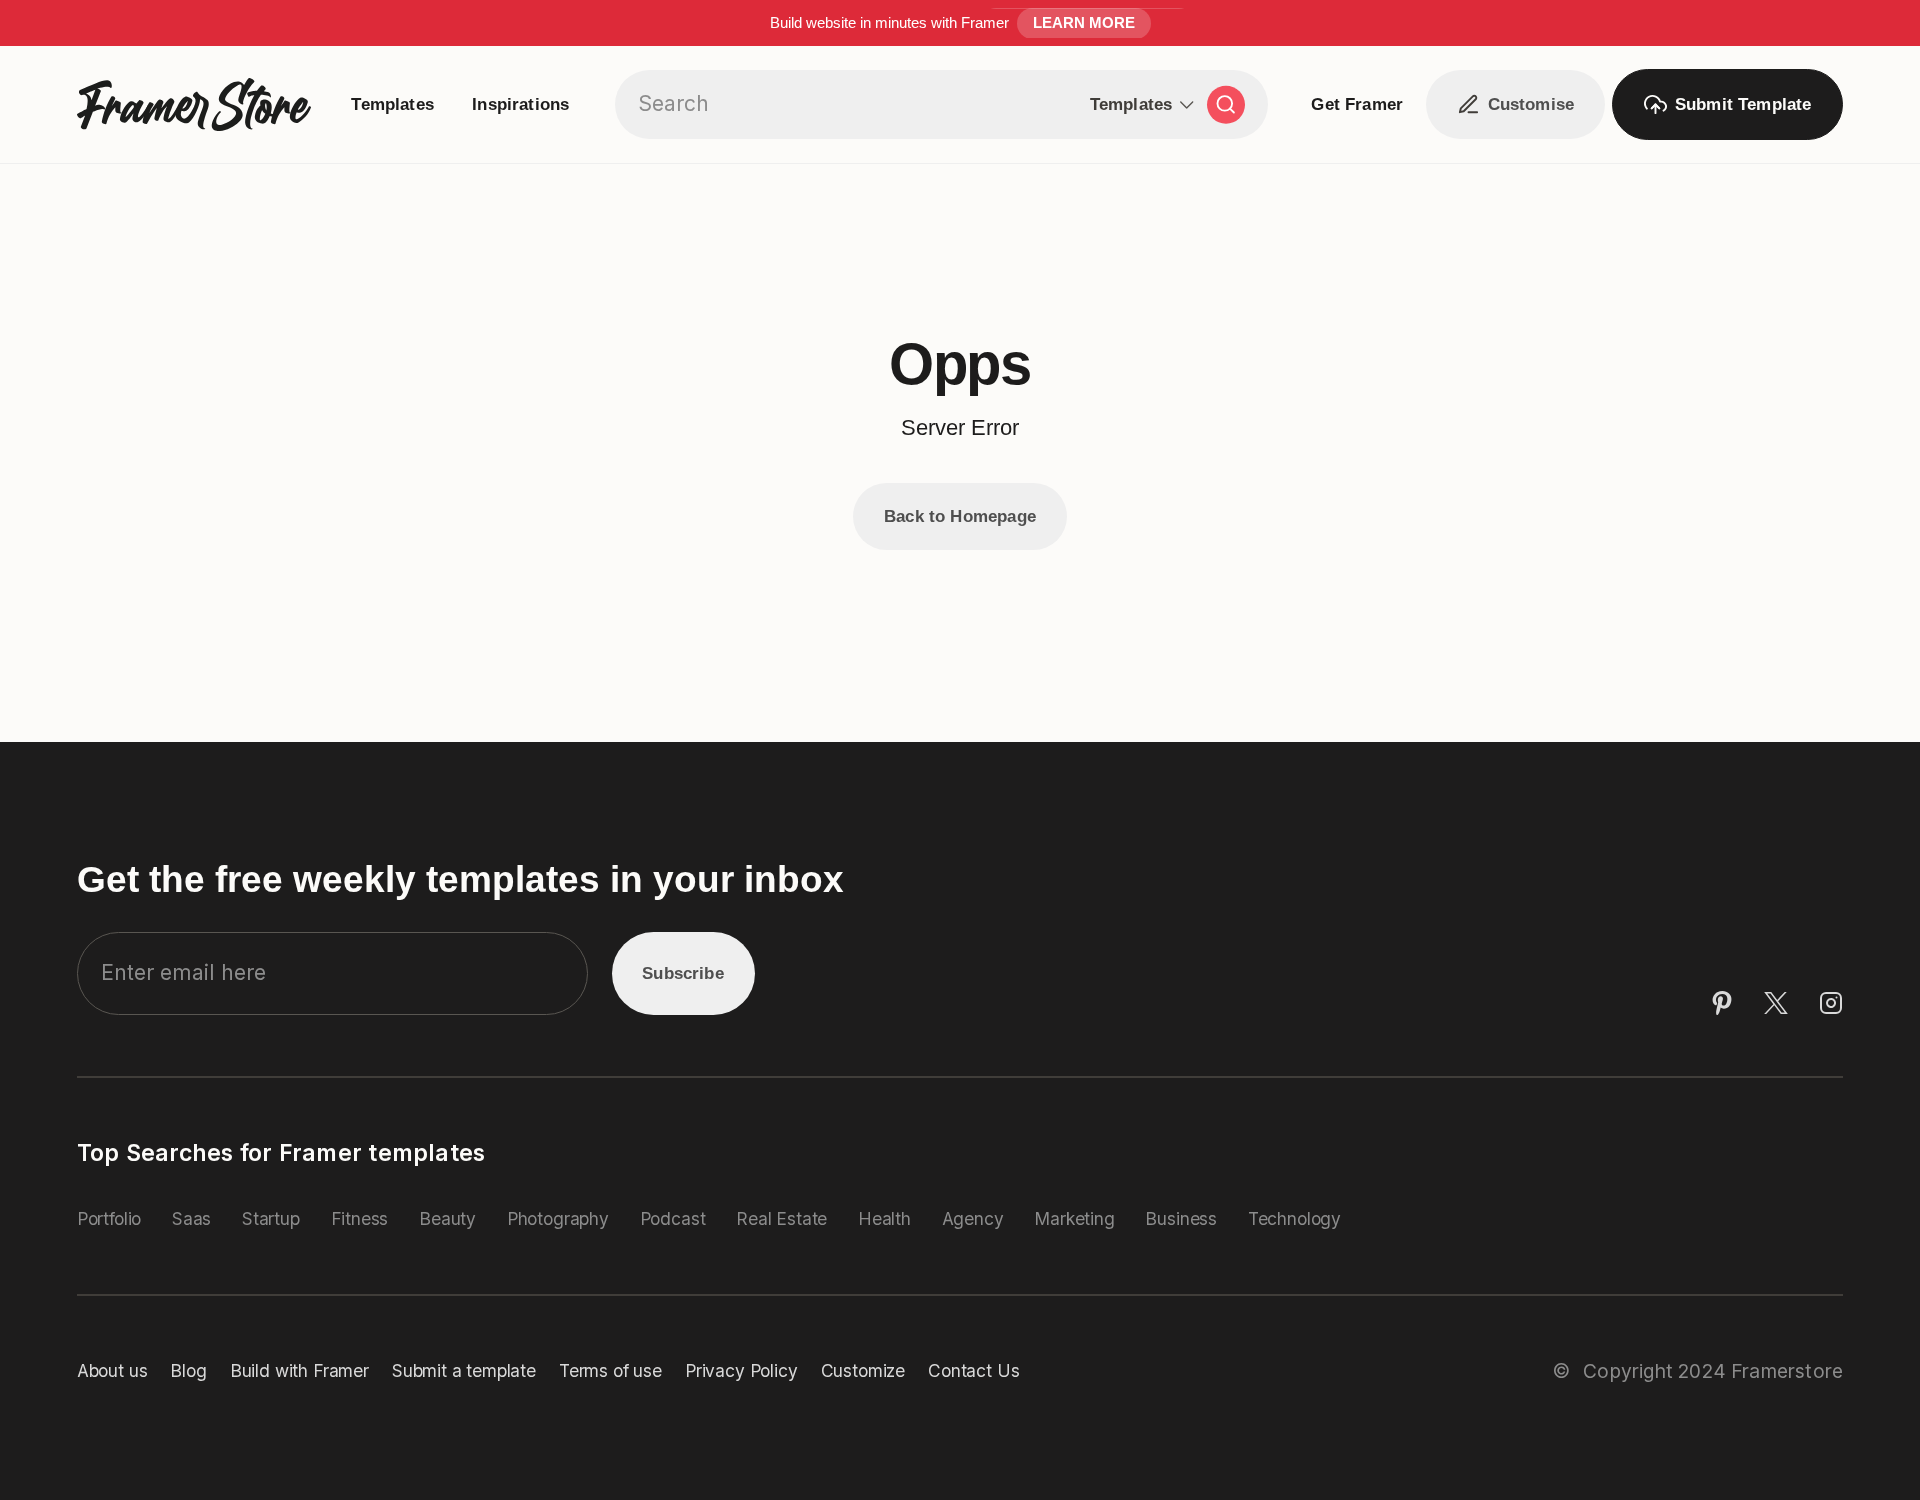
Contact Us (973, 1370)
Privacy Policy (741, 1370)
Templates (392, 104)
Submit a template (464, 1370)
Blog (188, 1370)
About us (112, 1370)
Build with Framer (299, 1370)
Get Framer (1357, 104)
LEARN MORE (1084, 22)
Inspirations (520, 104)
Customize (863, 1370)
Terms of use (610, 1370)
